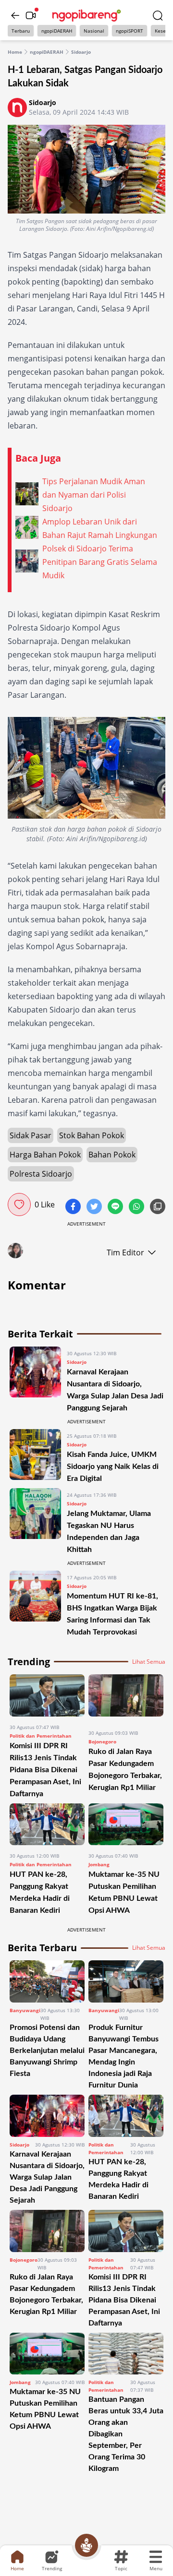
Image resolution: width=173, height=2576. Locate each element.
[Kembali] (15, 15)
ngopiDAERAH (57, 31)
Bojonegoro (102, 1741)
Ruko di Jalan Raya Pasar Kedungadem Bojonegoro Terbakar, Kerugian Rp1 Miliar (46, 2294)
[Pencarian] (158, 15)
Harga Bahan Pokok (45, 1155)
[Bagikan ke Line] (116, 1207)
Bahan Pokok (112, 1155)
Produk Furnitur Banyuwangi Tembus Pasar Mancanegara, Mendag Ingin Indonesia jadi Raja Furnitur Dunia (124, 2056)
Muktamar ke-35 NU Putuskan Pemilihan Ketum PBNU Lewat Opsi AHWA (45, 2409)
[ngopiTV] (31, 15)
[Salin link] (158, 1207)
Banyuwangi (25, 2010)
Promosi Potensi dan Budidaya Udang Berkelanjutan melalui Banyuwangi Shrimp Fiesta (47, 2051)
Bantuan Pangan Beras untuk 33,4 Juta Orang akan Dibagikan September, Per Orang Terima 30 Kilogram (126, 2434)
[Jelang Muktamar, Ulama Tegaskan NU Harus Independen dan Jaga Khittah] (35, 1522)
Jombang (99, 1864)
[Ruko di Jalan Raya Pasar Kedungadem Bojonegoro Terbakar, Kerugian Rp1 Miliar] (126, 1698)
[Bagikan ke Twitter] (95, 1207)
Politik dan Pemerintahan (41, 1736)
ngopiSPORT (130, 31)
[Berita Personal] (86, 2545)
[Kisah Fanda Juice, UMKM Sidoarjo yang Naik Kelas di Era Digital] (35, 1457)
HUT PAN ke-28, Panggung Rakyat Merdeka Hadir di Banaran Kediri (118, 2179)
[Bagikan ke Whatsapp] (137, 1207)
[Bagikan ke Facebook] (74, 1207)
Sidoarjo (81, 52)
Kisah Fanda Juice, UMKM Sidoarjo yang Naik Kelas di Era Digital (113, 1467)
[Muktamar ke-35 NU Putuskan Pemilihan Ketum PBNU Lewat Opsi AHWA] (126, 1825)
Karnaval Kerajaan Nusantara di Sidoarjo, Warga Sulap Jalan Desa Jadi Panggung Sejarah (47, 2177)
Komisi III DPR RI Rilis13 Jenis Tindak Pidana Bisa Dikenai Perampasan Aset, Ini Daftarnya (45, 1770)
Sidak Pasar (31, 1135)
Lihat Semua (149, 1662)
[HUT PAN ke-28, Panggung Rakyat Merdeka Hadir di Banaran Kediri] (47, 1825)
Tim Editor (125, 1252)
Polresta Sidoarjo (41, 1174)
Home (15, 52)
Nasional (94, 31)
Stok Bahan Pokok (92, 1135)
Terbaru (21, 31)
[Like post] (19, 1205)
